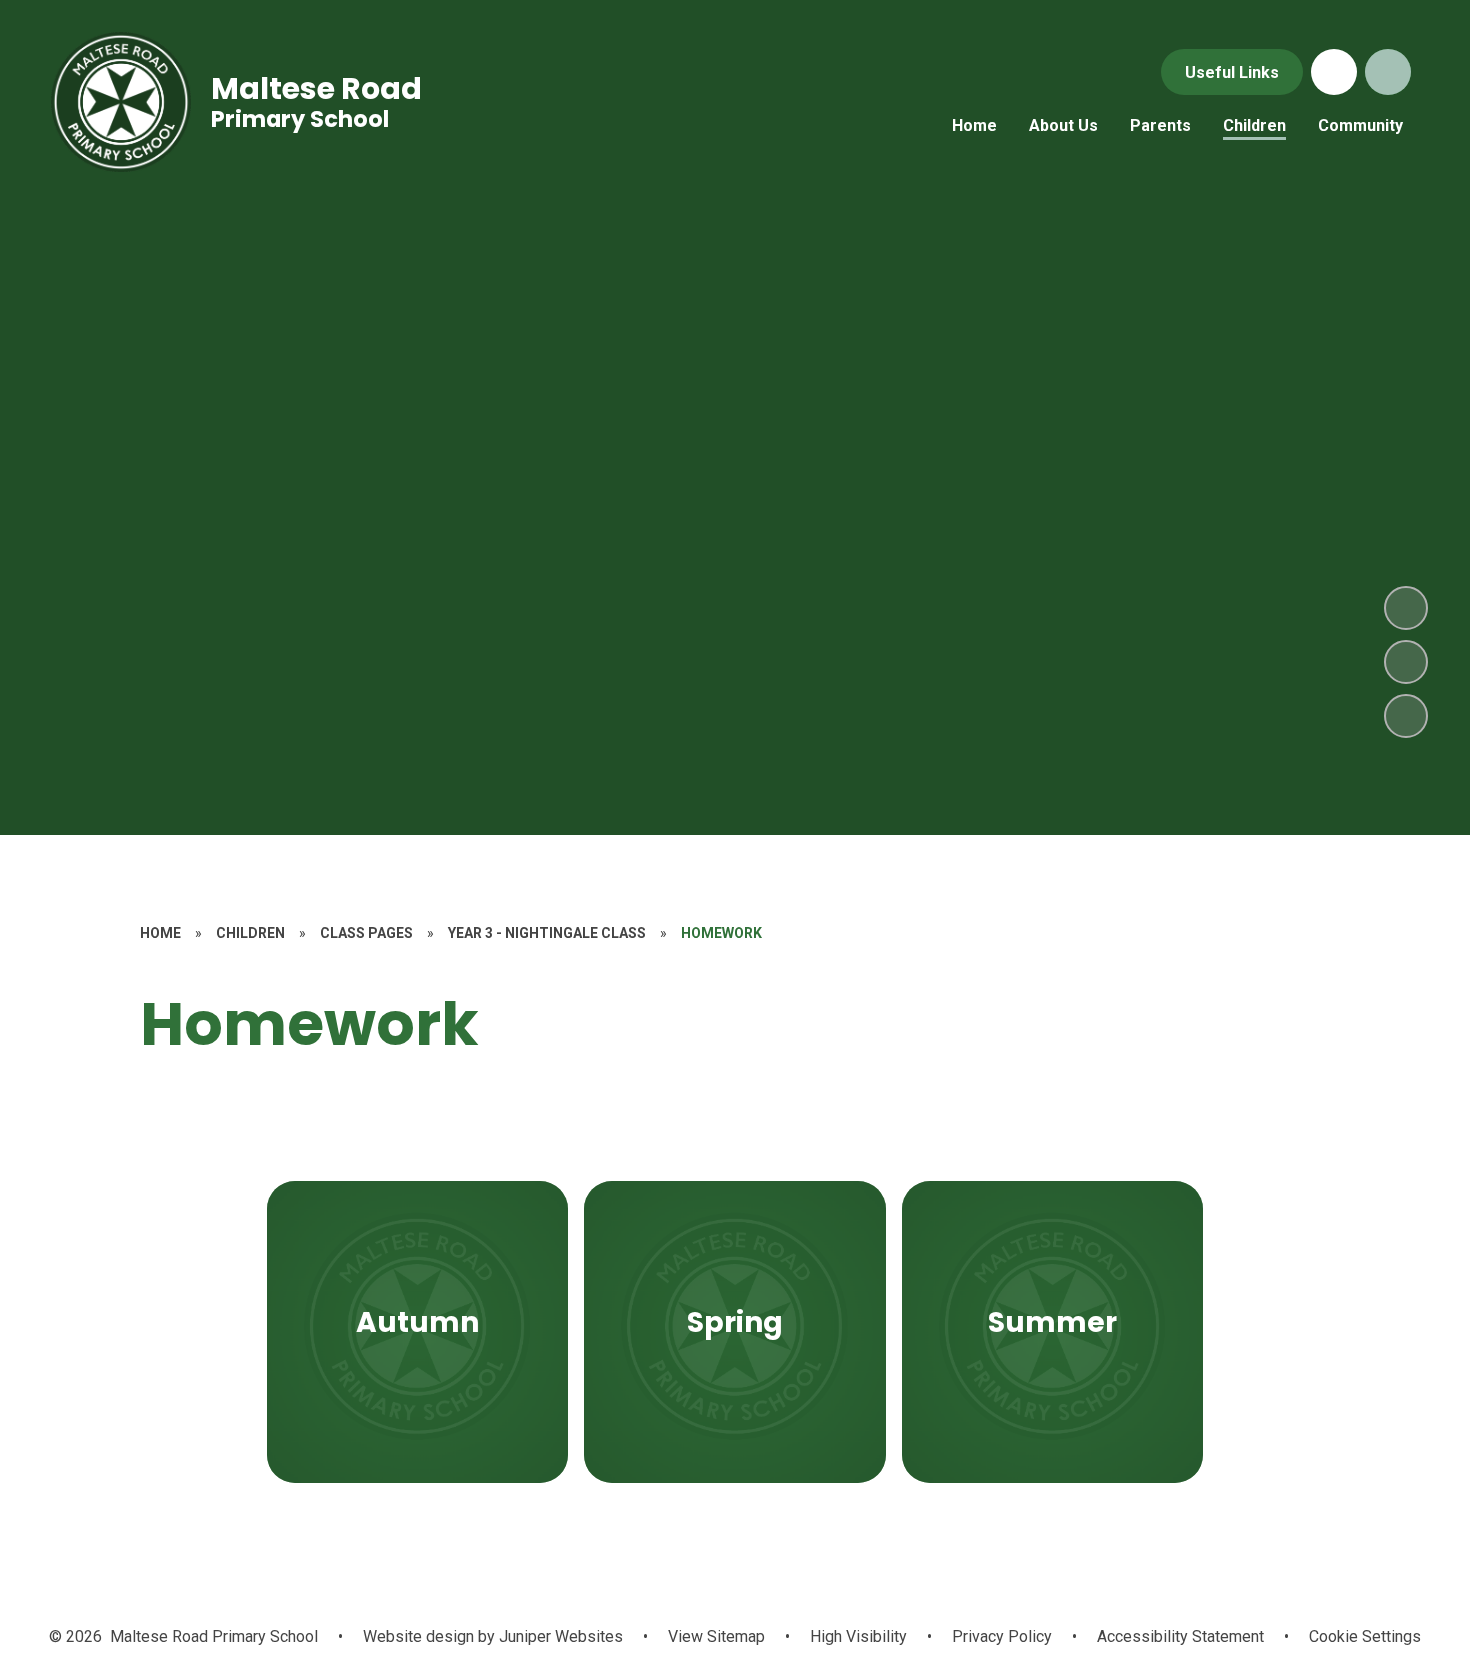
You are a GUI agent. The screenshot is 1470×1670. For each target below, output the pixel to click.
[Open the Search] (1388, 72)
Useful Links (1232, 72)
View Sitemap (716, 1636)
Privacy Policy (1002, 1636)
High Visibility (858, 1636)
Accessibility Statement (1180, 1636)
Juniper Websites (559, 1636)
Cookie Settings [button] (1365, 1636)
